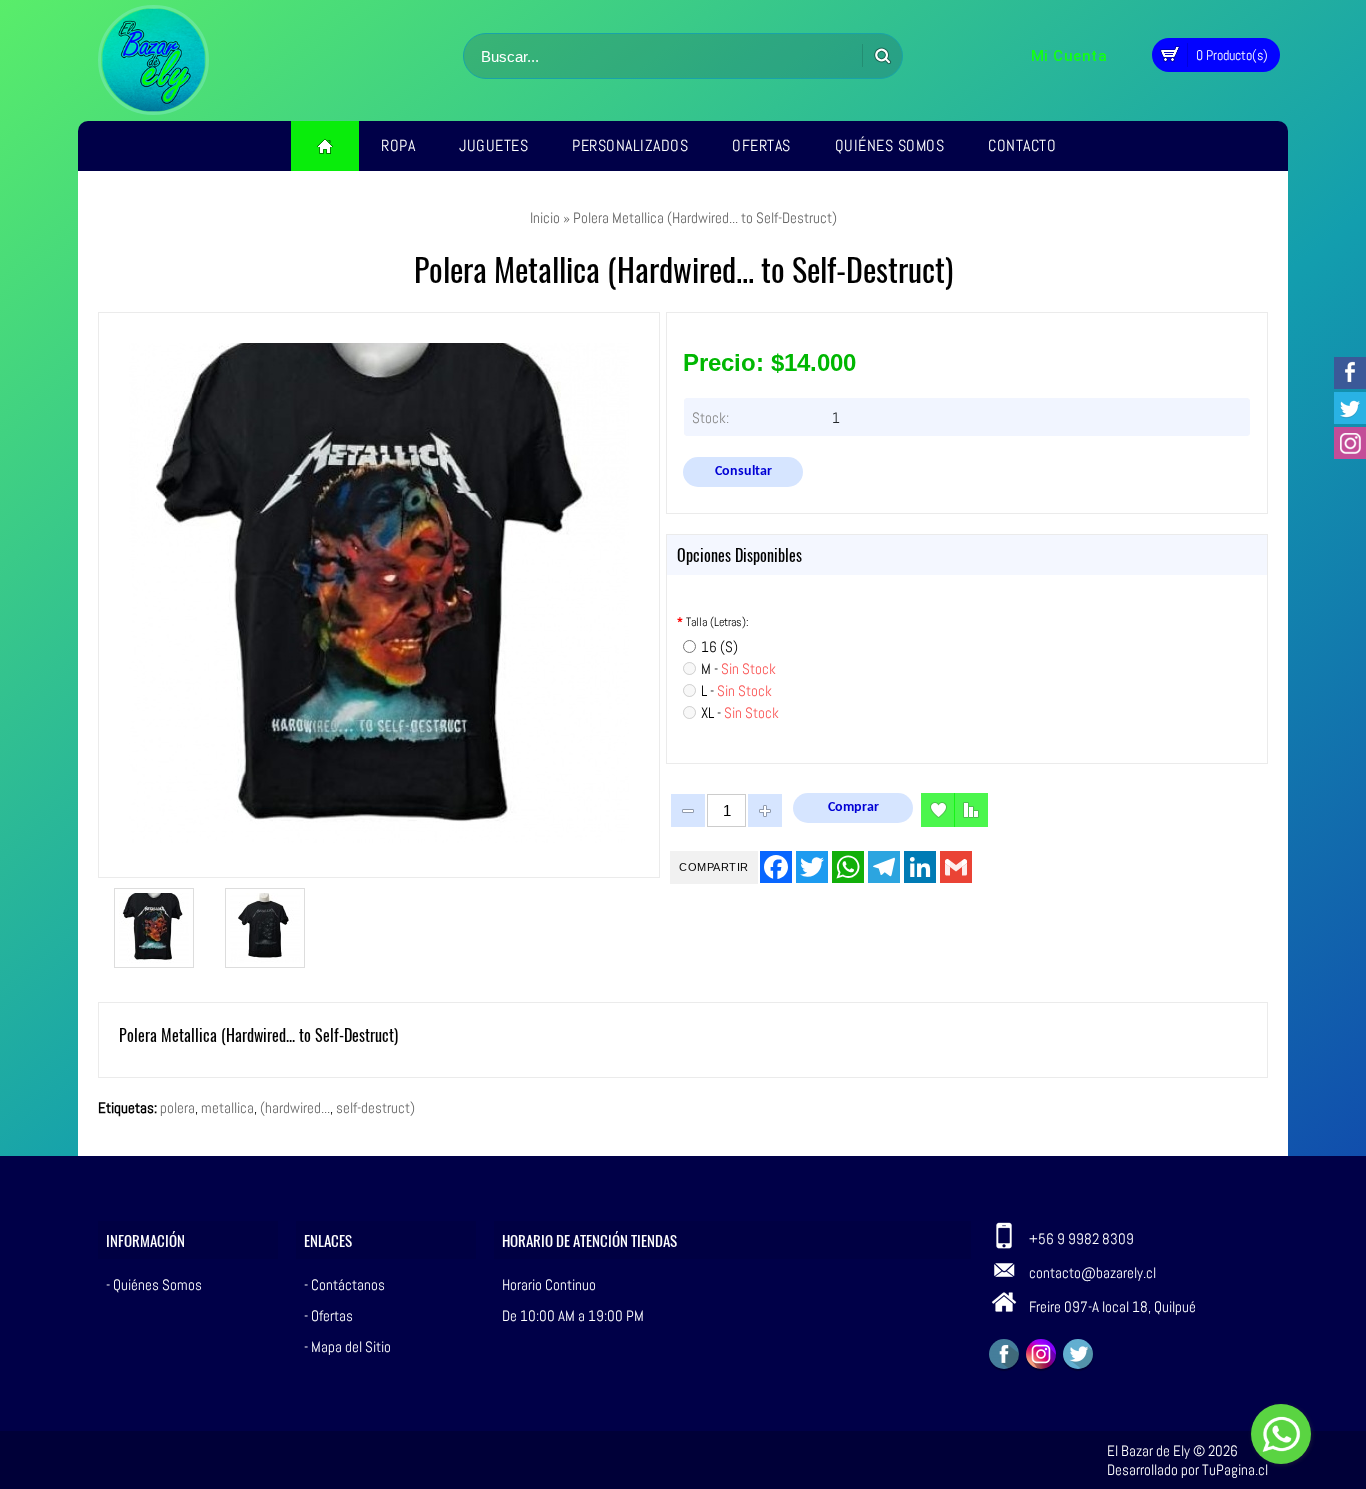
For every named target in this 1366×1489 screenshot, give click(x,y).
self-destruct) (375, 1107)
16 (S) (719, 646)
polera (177, 1107)
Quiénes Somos (890, 145)
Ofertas (761, 145)
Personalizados (630, 145)
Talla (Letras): (713, 622)
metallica (227, 1107)
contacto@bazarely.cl (1092, 1272)
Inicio (545, 217)
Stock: (710, 417)
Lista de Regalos (938, 810)
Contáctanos (348, 1284)
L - (736, 690)
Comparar (971, 810)
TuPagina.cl (1235, 1469)
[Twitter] (1078, 1354)
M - (738, 668)
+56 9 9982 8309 (1081, 1238)
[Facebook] (1004, 1354)
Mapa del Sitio (351, 1346)
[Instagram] (1041, 1354)
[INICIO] (325, 146)
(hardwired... (295, 1107)
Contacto (1022, 145)
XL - (740, 712)
